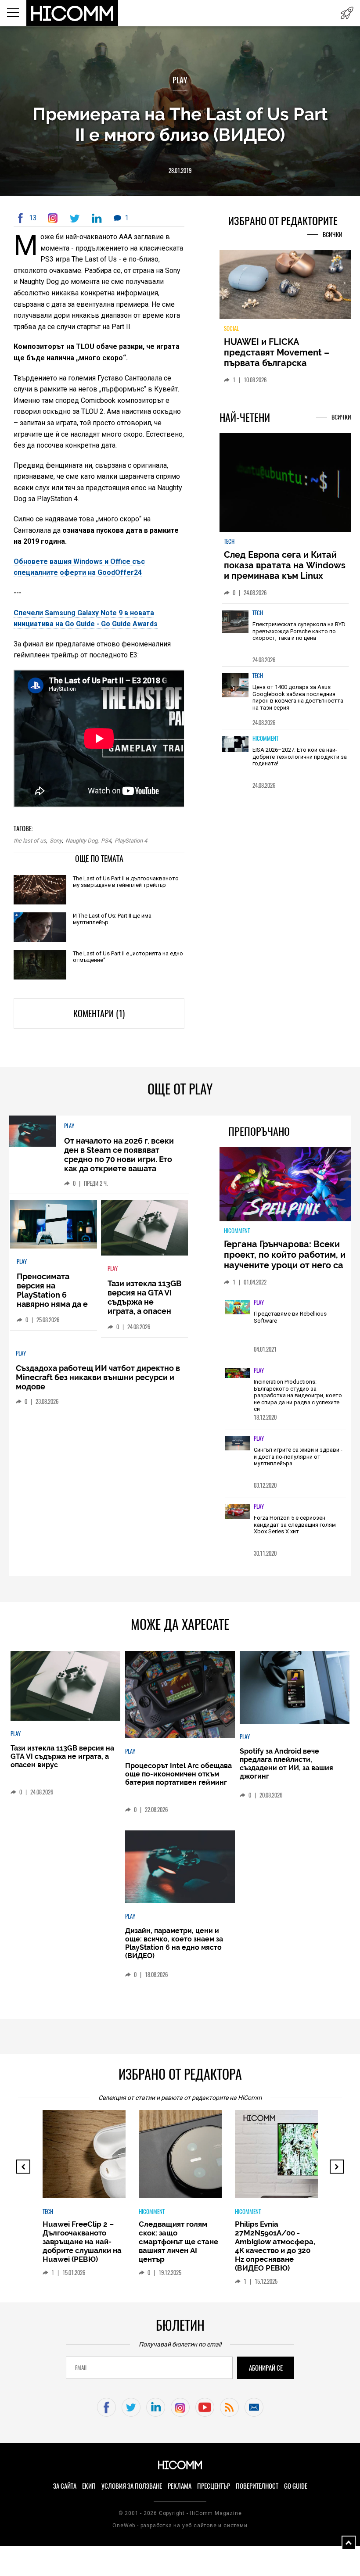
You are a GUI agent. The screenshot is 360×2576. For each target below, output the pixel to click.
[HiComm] (73, 13)
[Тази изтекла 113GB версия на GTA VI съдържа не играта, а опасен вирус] (145, 1228)
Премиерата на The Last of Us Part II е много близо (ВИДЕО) (180, 124)
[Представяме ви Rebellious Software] (238, 1308)
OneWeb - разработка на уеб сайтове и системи (180, 2526)
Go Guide (296, 2486)
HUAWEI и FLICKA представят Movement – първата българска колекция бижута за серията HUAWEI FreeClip (279, 363)
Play (180, 80)
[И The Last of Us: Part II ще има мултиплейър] (40, 928)
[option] (285, 635)
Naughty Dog (81, 841)
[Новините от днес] (347, 13)
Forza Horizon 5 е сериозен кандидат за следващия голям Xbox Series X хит (295, 1525)
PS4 (106, 841)
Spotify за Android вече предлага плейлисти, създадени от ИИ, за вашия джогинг (286, 1764)
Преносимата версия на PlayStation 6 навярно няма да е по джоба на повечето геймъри (52, 1299)
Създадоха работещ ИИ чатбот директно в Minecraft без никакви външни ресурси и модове (98, 1377)
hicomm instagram (180, 2407)
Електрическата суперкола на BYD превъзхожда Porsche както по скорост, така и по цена (299, 631)
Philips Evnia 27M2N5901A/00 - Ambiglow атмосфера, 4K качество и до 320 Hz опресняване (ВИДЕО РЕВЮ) (275, 2246)
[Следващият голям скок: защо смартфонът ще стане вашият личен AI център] (211, 2158)
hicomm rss (229, 2407)
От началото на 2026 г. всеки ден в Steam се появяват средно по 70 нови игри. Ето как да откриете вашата (119, 1155)
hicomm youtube (205, 2407)
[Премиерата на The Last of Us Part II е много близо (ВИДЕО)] (54, 218)
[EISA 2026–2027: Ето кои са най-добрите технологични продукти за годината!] (235, 754)
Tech (229, 541)
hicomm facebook (106, 2407)
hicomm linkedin (156, 2407)
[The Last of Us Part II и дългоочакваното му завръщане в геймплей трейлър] (40, 891)
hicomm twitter (131, 2407)
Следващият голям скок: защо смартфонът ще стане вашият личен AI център (178, 2242)
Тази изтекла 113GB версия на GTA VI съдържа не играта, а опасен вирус (144, 1302)
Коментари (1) (99, 1014)
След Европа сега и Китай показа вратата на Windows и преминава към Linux (285, 565)
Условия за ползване (132, 2486)
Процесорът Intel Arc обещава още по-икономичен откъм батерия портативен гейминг (178, 1774)
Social (231, 328)
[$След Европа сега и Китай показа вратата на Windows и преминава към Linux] (285, 483)
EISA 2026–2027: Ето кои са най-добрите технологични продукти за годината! (300, 757)
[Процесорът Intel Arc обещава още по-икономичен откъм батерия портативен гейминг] (180, 1695)
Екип (89, 2486)
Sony (56, 841)
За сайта (65, 2486)
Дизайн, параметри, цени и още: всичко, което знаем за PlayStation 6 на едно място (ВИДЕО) (174, 1943)
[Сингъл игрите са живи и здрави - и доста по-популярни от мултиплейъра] (238, 1444)
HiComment (265, 738)
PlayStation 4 (131, 841)
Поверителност (257, 2486)
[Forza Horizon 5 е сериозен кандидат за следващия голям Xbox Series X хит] (238, 1512)
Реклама (180, 2486)
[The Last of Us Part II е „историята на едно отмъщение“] (40, 966)
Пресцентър (214, 2486)
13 (33, 218)
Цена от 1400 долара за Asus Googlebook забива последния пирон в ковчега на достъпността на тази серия (298, 697)
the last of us (30, 841)
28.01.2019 (180, 170)
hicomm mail (254, 2407)
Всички (333, 235)
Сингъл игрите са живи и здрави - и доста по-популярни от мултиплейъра (298, 1457)
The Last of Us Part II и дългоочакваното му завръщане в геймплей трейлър (126, 882)
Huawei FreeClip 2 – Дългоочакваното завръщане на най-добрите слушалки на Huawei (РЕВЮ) (82, 2242)
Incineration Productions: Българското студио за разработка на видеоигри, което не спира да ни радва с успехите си (298, 1395)
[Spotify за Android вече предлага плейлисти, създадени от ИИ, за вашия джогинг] (294, 1688)
